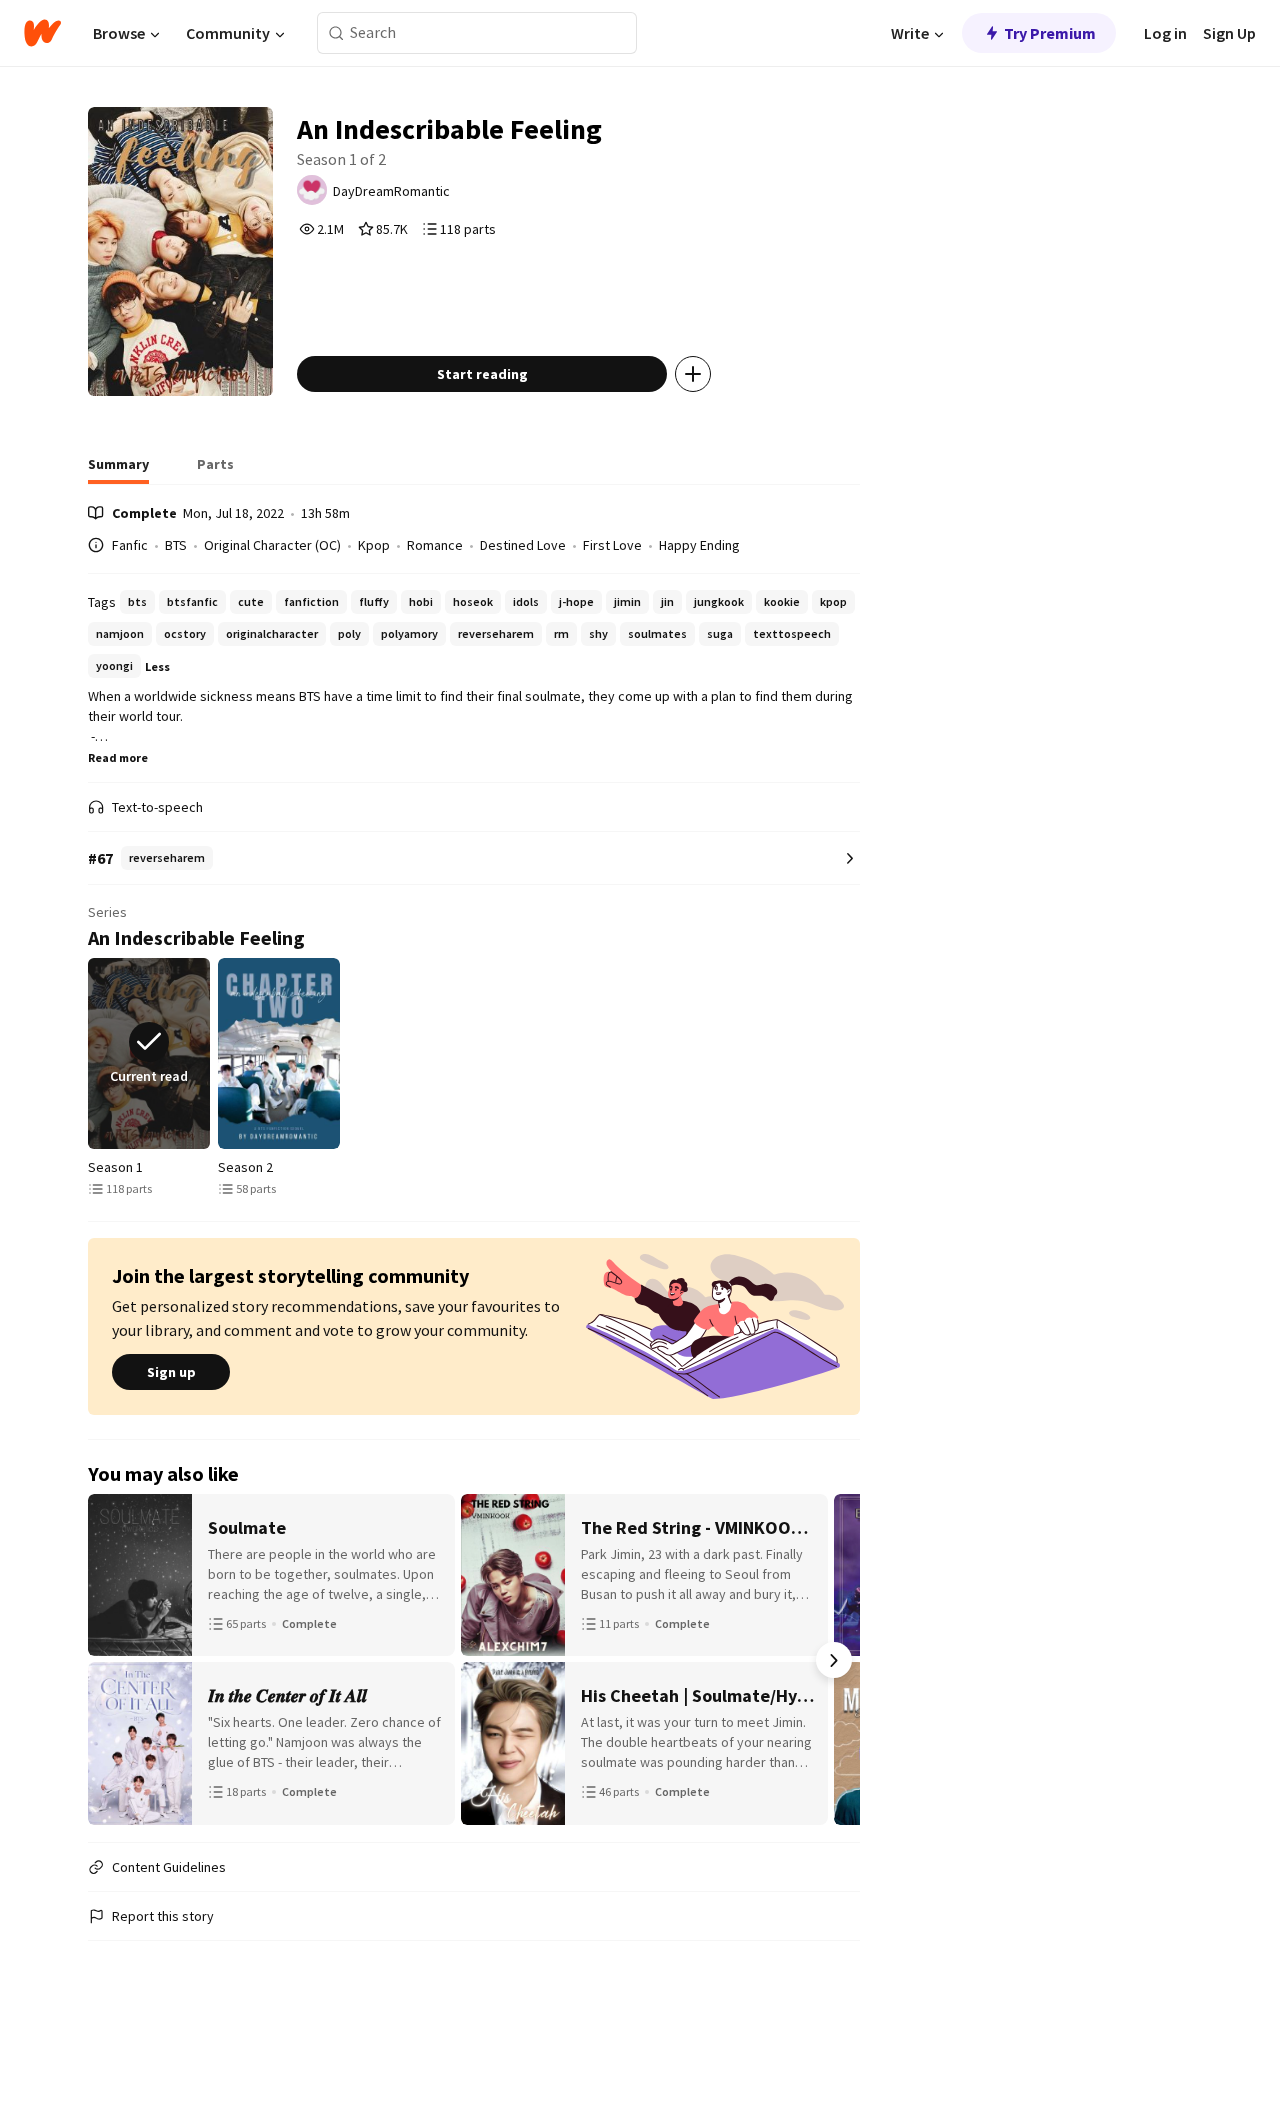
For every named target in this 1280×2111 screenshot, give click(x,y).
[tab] (118, 470)
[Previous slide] (92, 1053)
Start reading (482, 374)
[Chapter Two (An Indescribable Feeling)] (279, 1053)
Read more (118, 757)
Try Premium (1050, 33)
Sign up (171, 1372)
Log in (1165, 33)
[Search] (336, 33)
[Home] (42, 33)
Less (157, 666)
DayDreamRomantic (391, 191)
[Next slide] (856, 1053)
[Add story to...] (693, 374)
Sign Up (1229, 33)
